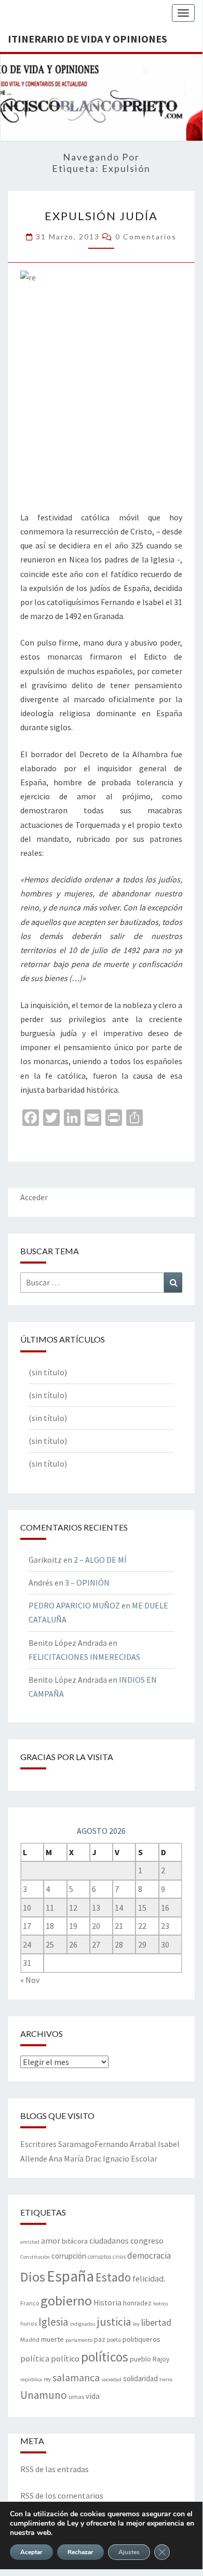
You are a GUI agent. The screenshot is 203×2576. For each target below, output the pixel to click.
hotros (161, 2304)
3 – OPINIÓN (87, 1582)
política (35, 2359)
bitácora (75, 2241)
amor (51, 2240)
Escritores (38, 2144)
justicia (114, 2322)
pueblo (140, 2359)
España (70, 2276)
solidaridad (140, 2378)
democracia (149, 2256)
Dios (33, 2277)
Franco (30, 2303)
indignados (83, 2324)
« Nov (30, 1980)
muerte (52, 2339)
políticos (105, 2357)
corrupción (69, 2256)
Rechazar (80, 2552)
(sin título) (48, 1372)
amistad (30, 2242)
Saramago (76, 2144)
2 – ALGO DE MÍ (100, 1560)
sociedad (111, 2379)
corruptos (99, 2257)
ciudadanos (109, 2241)
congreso (147, 2240)
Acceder (34, 1197)
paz (100, 2339)
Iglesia (53, 2322)
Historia (107, 2303)
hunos (29, 2324)
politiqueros (141, 2339)
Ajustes (129, 2552)
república (31, 2379)
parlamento (79, 2340)
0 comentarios (146, 237)
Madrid (30, 2339)
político (65, 2358)
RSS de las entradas (55, 2469)
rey (47, 2379)
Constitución (35, 2257)
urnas (76, 2396)
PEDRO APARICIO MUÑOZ (74, 1605)
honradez (137, 2303)
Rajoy (161, 2359)
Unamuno (44, 2395)
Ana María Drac (75, 2158)
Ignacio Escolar (130, 2158)
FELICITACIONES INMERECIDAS (84, 1657)
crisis (119, 2257)
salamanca (76, 2377)
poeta (114, 2340)
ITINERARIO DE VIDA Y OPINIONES (87, 39)
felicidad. (149, 2278)
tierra (166, 2379)
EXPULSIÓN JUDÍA (101, 216)
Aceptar (31, 2552)
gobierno (66, 2300)
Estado (113, 2277)
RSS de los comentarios (62, 2496)
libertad (156, 2322)
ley (136, 2324)
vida (93, 2396)
